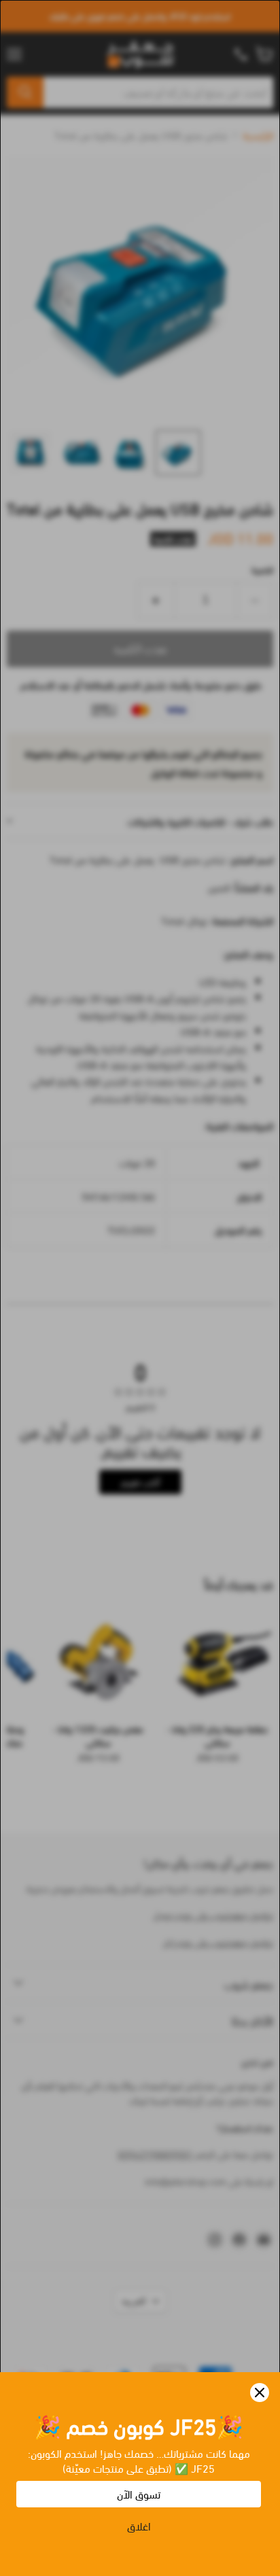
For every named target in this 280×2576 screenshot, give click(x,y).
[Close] (260, 2393)
